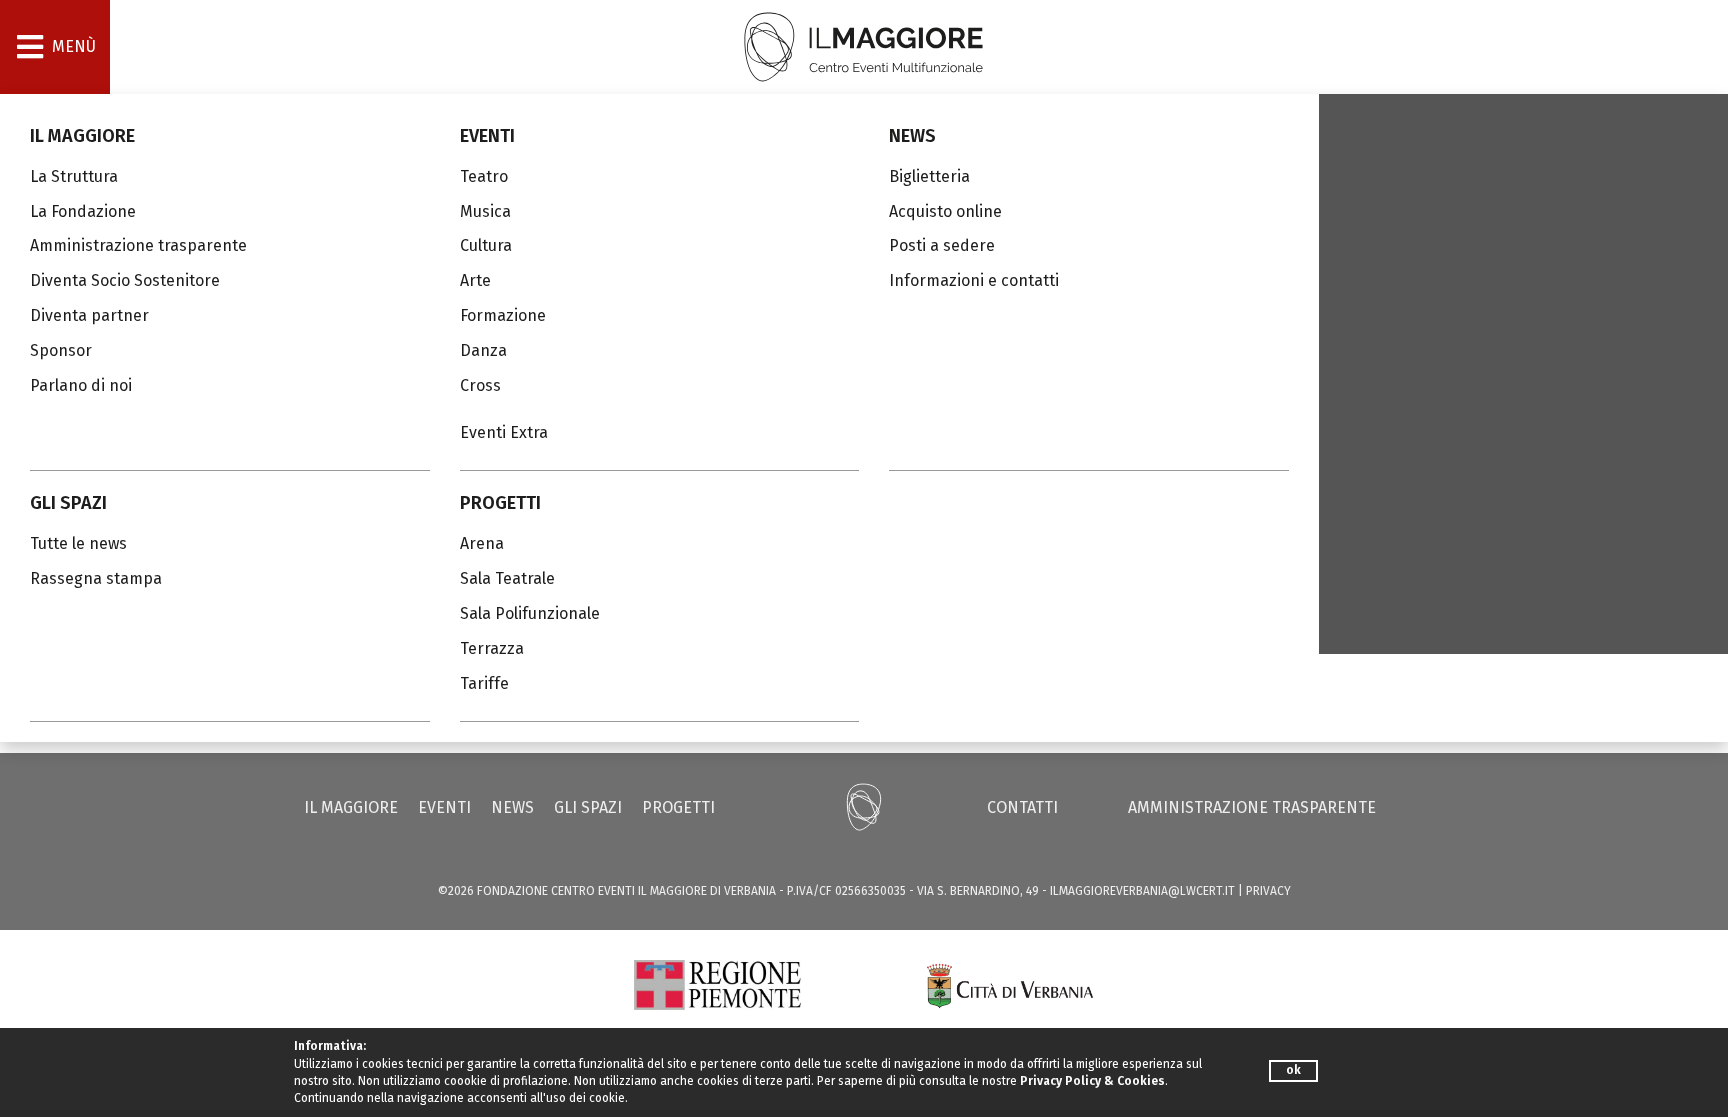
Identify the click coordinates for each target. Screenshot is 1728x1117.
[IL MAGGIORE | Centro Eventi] (863, 45)
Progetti (500, 503)
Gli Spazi (68, 503)
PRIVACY (1268, 891)
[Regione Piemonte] (717, 983)
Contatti (1022, 807)
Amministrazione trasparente (1252, 807)
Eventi (487, 136)
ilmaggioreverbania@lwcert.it (1142, 891)
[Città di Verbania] (1010, 983)
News (912, 136)
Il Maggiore (82, 136)
